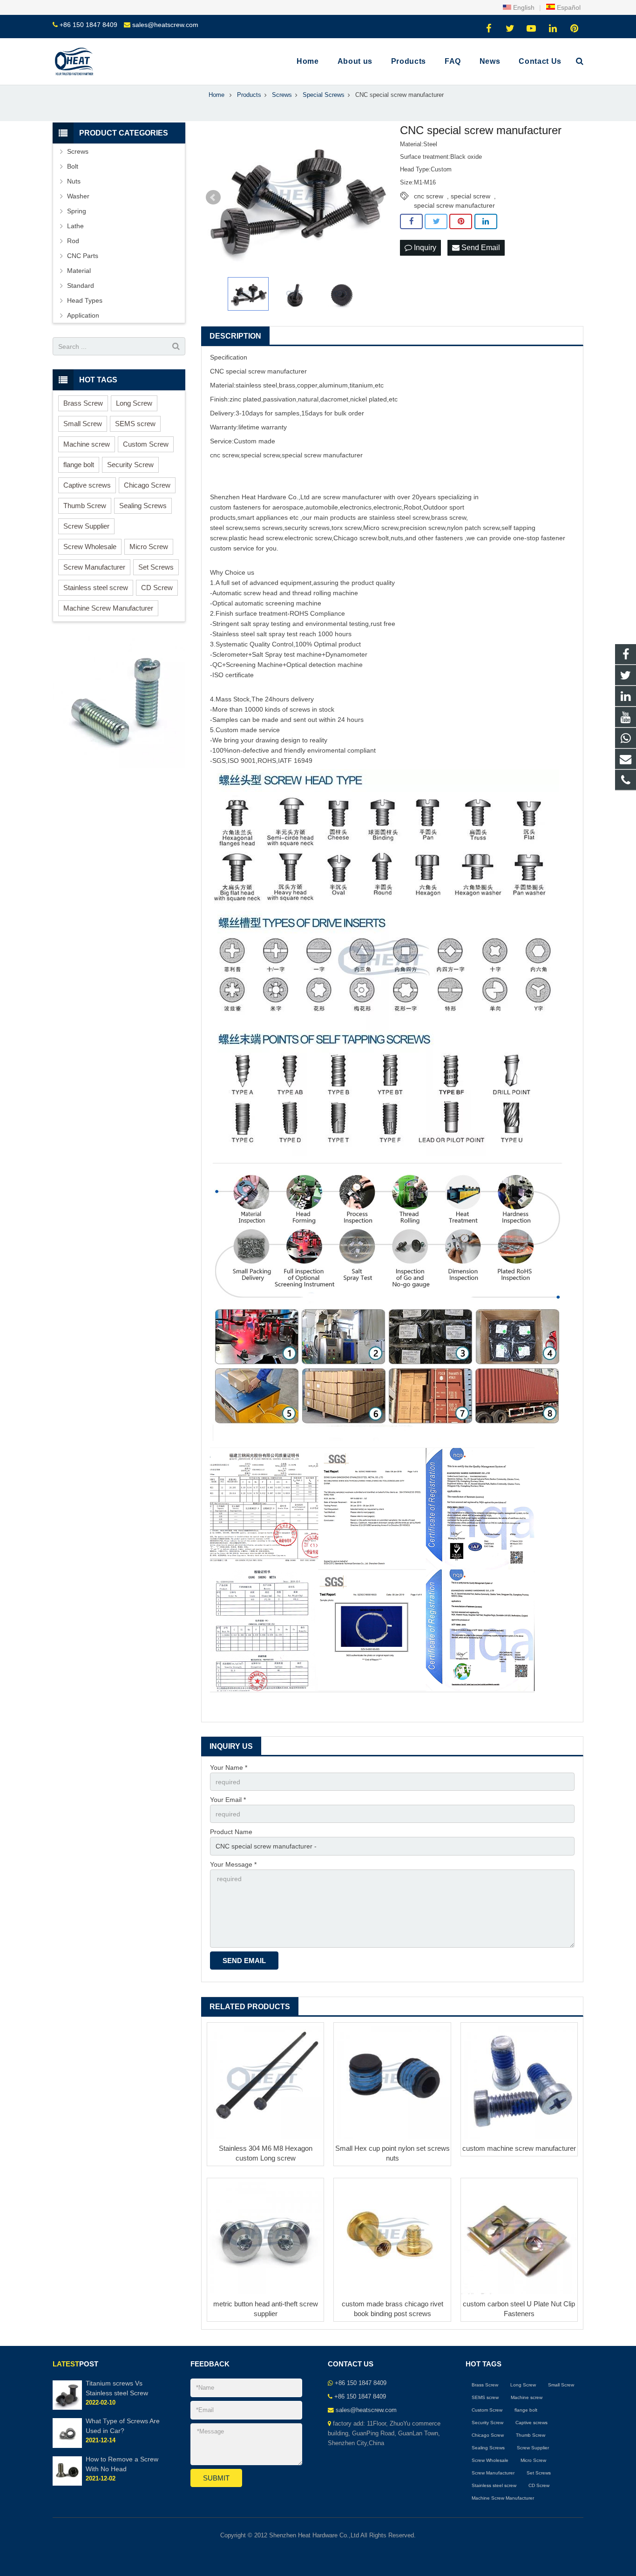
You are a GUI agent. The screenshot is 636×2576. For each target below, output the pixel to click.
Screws (78, 151)
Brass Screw (83, 403)
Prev (213, 197)
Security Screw (130, 465)
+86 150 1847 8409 (88, 25)
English (523, 7)
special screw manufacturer (454, 205)
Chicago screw (355, 538)
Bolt (73, 166)
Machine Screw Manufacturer (108, 608)
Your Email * (228, 1800)
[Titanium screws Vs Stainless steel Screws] (67, 2408)
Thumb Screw (85, 506)
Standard (81, 285)
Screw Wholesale (90, 547)
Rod (73, 241)
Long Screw (134, 403)
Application (83, 315)
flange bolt (79, 465)
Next (376, 197)
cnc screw (429, 196)
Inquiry (424, 248)
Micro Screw (149, 547)
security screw (305, 528)
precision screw (423, 528)
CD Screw (157, 588)
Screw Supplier (86, 526)
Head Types (85, 300)
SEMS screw (135, 424)
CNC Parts (83, 256)
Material (79, 271)
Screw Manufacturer (94, 567)
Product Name (231, 1832)
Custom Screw (146, 444)
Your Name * (229, 1767)
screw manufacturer (333, 455)
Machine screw (87, 444)
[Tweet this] (436, 222)
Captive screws (87, 485)
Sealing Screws (143, 506)
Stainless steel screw (96, 588)
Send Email (480, 248)
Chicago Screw (147, 485)
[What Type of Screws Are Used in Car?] (67, 2446)
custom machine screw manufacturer (519, 2148)
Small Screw (83, 424)
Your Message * (233, 1864)
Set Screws (156, 567)
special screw (470, 196)
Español (568, 7)
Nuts (74, 181)
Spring (77, 211)
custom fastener (234, 507)
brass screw (449, 517)
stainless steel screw (399, 517)
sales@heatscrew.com (165, 25)
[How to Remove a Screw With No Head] (67, 2484)
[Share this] (411, 222)
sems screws (264, 528)
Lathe (75, 226)
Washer (78, 196)
